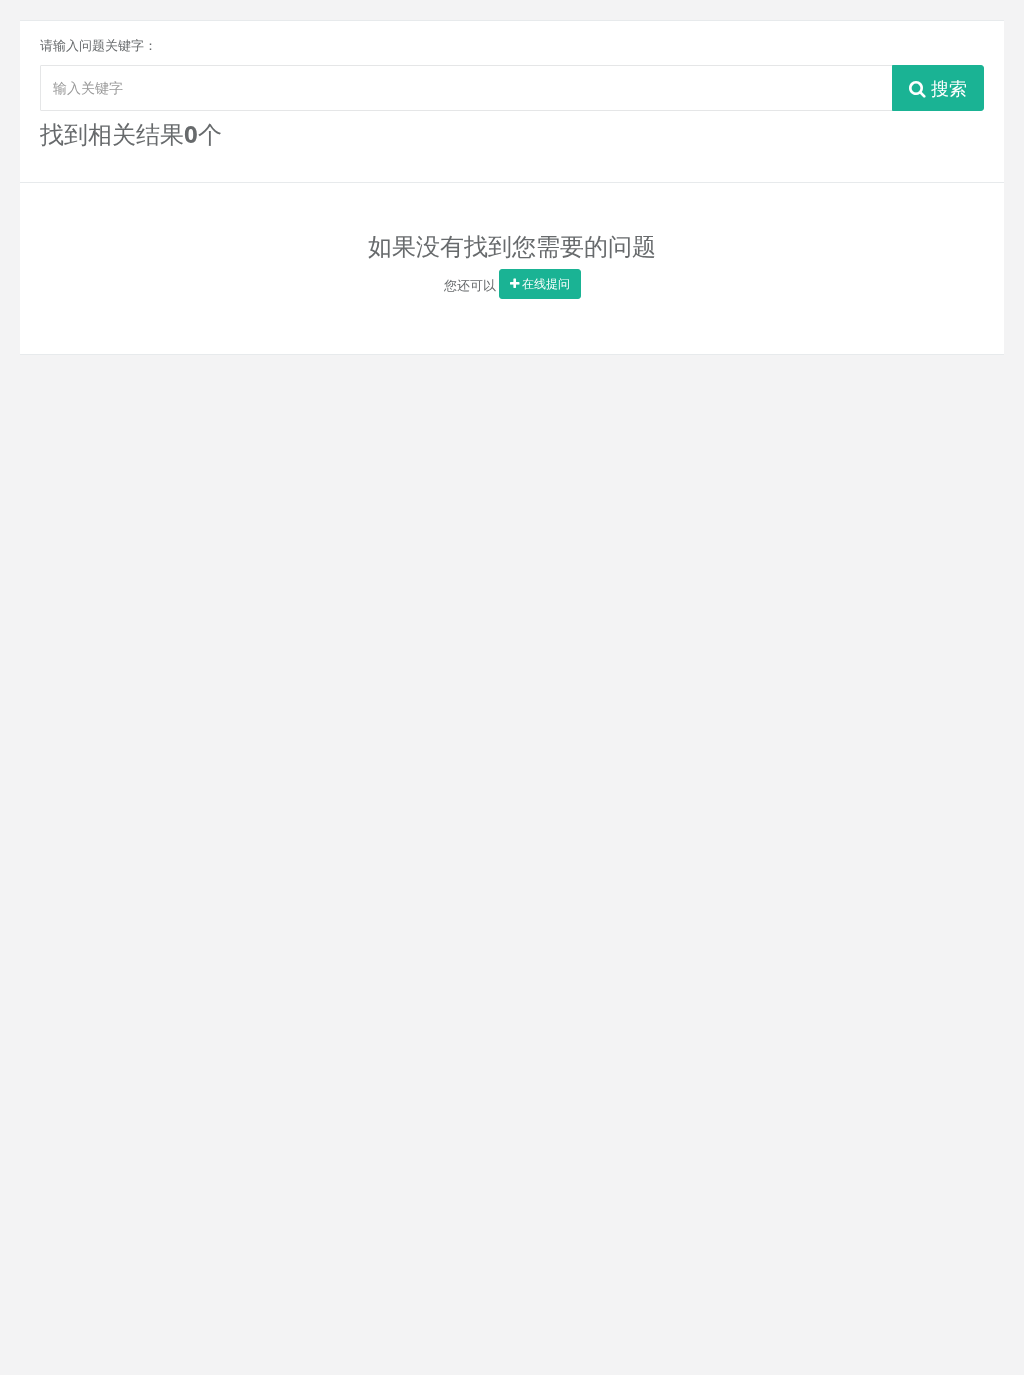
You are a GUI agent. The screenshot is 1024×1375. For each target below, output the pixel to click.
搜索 (946, 88)
